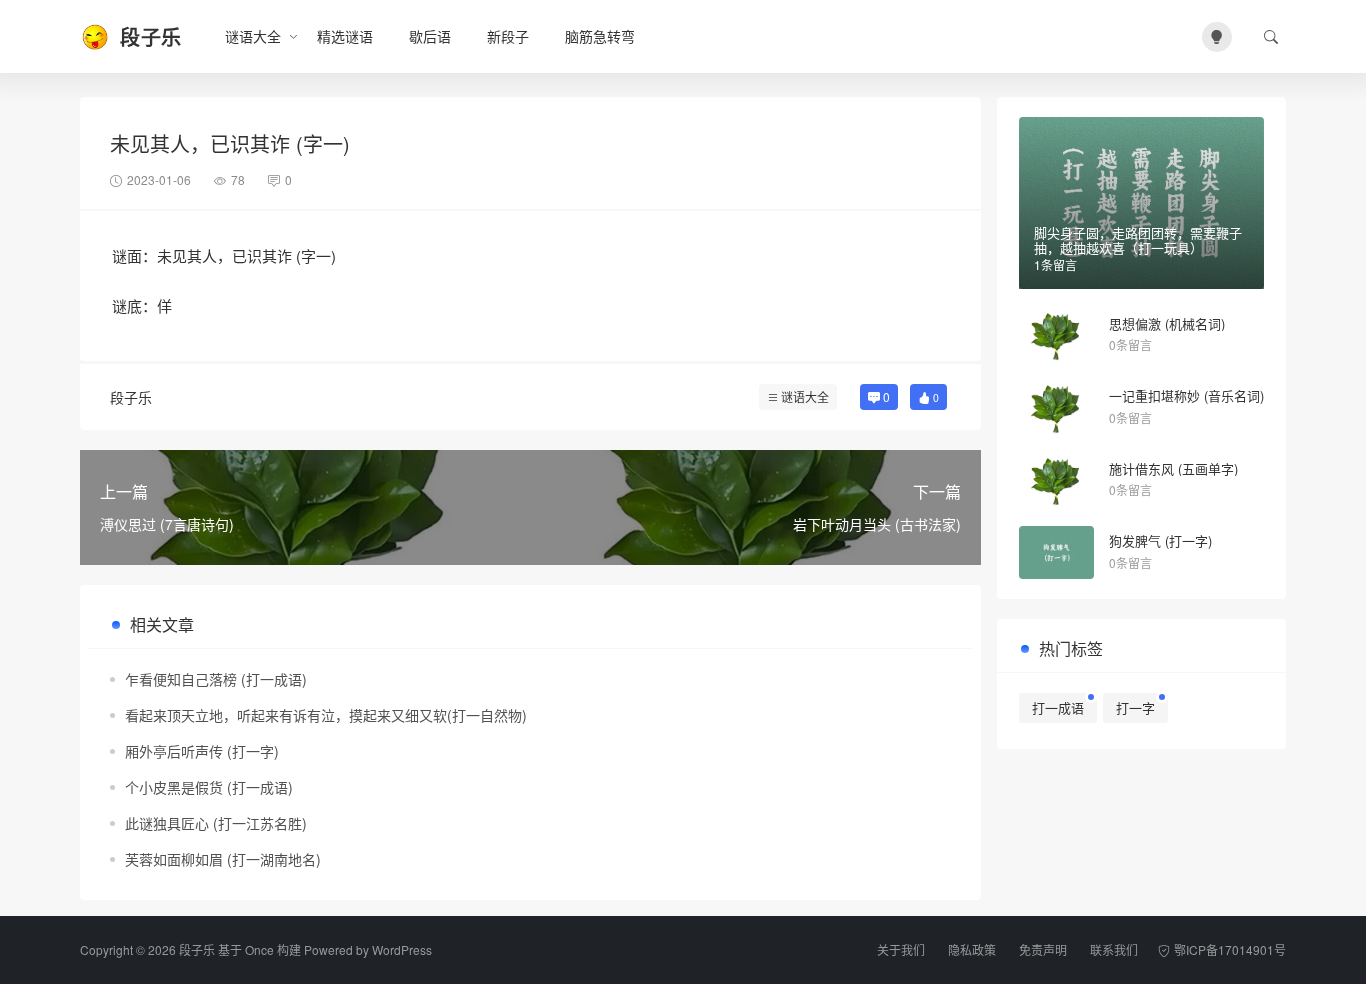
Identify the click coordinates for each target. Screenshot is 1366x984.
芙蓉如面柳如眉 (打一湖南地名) (223, 859)
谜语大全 (253, 36)
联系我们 (1114, 949)
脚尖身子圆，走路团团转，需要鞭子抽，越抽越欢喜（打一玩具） (1138, 240)
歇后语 (430, 36)
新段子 (508, 36)
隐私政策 (972, 949)
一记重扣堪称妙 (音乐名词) (1186, 395)
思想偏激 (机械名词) (1167, 323)
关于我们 (901, 949)
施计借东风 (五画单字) (1173, 468)
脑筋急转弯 (600, 36)
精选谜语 (345, 36)
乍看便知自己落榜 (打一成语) (216, 679)
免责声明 (1043, 949)
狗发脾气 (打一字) (1160, 540)
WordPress (402, 949)
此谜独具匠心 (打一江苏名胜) (216, 823)
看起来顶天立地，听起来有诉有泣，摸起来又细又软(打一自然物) (326, 715)
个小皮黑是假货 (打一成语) (209, 787)
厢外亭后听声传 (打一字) (202, 751)
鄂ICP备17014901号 (1230, 949)
